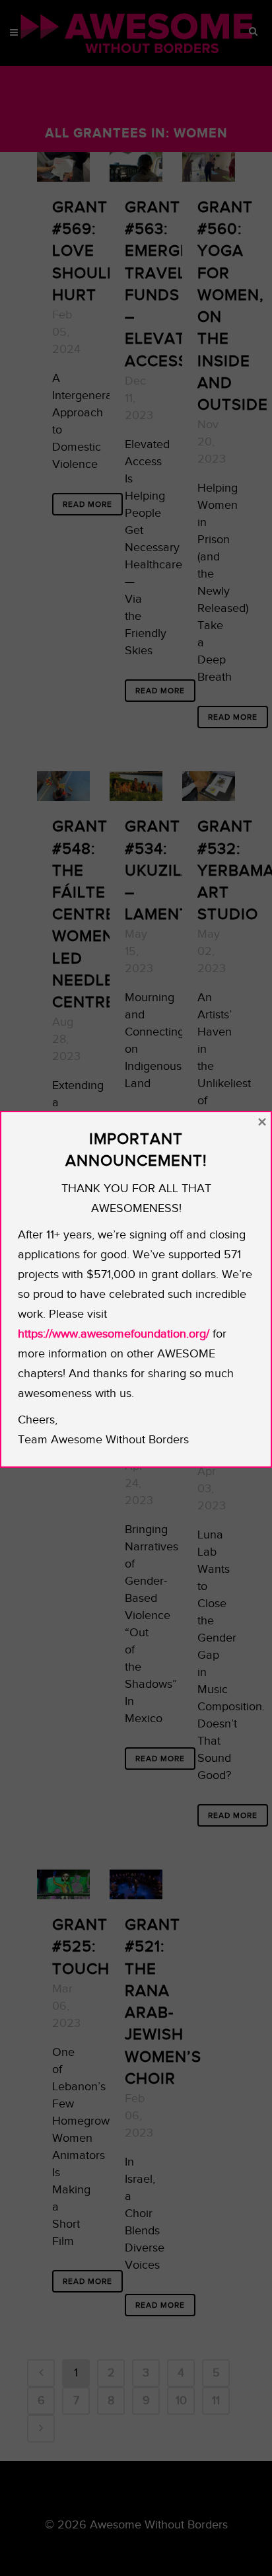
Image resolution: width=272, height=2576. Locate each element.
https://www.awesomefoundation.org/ (114, 1334)
